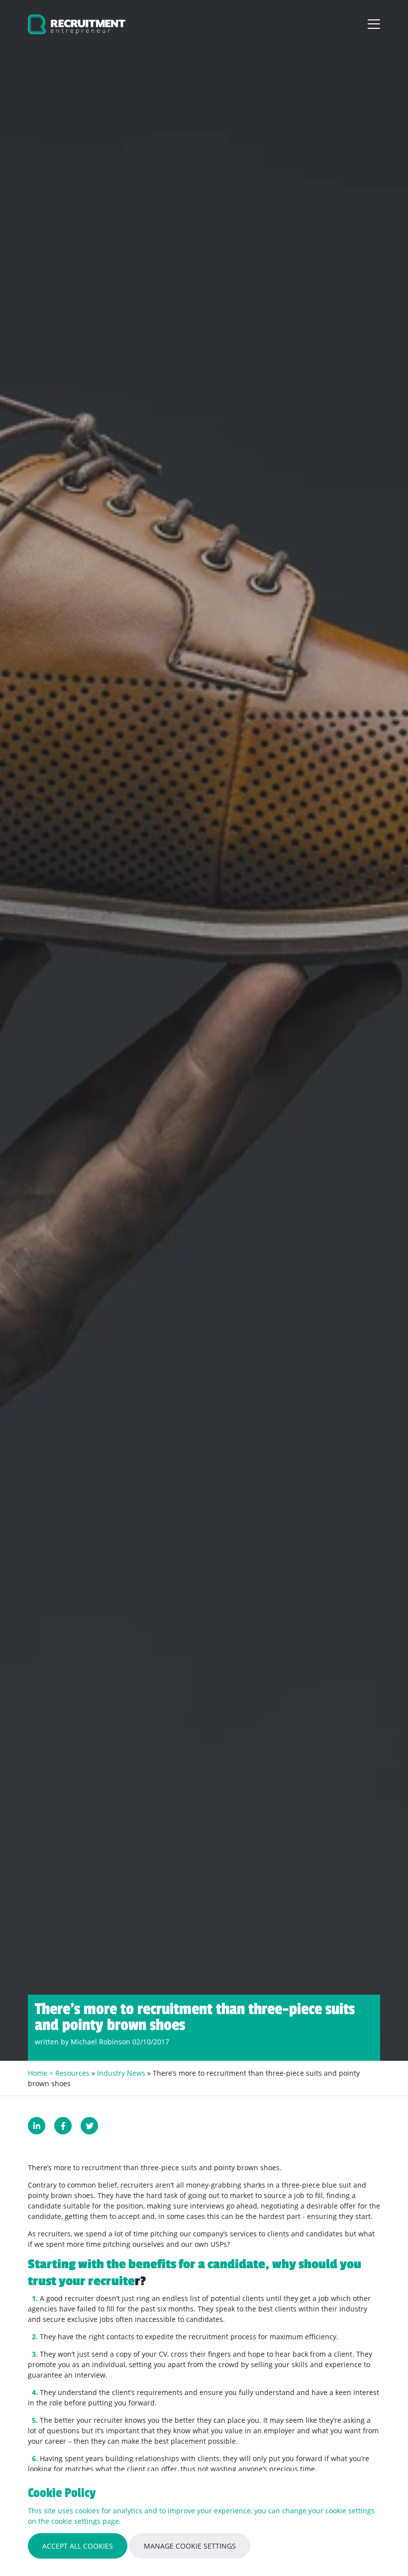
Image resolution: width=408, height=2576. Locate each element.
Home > (42, 2073)
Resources (72, 2073)
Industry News (121, 2073)
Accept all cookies (78, 2546)
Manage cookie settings (190, 2546)
